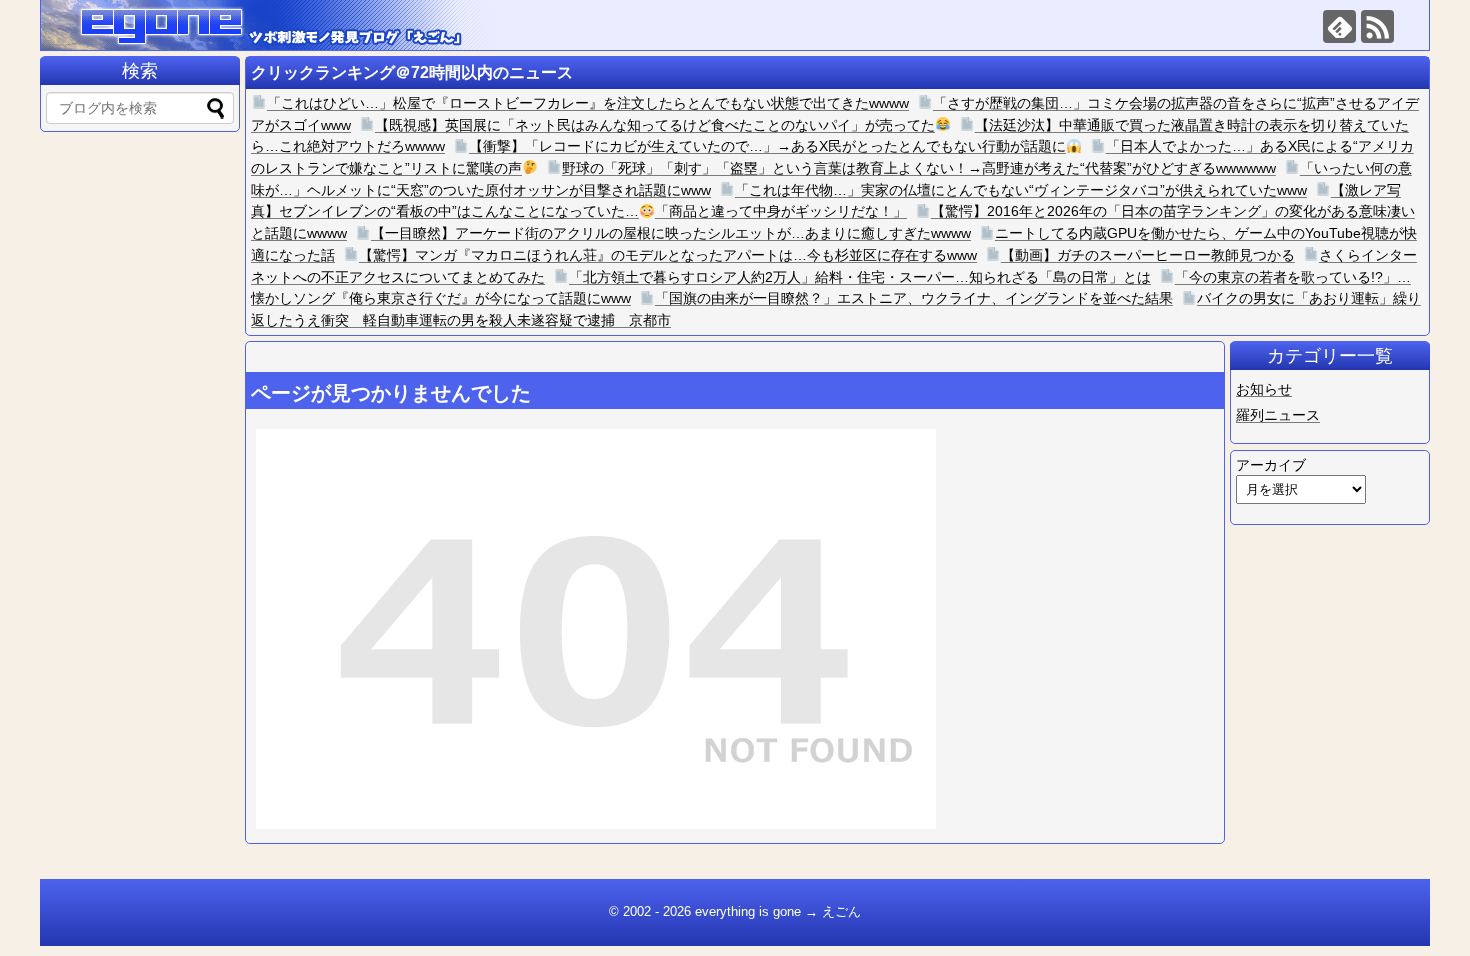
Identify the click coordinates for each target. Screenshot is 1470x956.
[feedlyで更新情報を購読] (1339, 26)
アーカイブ (1271, 465)
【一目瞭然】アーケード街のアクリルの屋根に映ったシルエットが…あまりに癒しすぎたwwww (671, 233)
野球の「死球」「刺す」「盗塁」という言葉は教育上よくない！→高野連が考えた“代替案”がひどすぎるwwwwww (919, 168)
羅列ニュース (1278, 415)
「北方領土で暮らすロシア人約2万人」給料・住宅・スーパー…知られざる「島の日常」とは (860, 277)
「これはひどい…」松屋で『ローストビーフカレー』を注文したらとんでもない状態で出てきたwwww (588, 103)
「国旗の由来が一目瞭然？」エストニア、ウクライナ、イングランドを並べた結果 (914, 298)
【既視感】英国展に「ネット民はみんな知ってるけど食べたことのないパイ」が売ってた (655, 125)
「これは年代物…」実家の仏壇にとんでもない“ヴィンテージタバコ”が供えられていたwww (1021, 190)
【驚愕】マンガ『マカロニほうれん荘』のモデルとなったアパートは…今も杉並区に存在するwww (668, 255)
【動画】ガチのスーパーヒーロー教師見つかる (1148, 255)
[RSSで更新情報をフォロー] (1377, 26)
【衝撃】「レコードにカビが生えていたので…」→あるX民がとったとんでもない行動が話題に (767, 146)
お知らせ (1264, 389)
